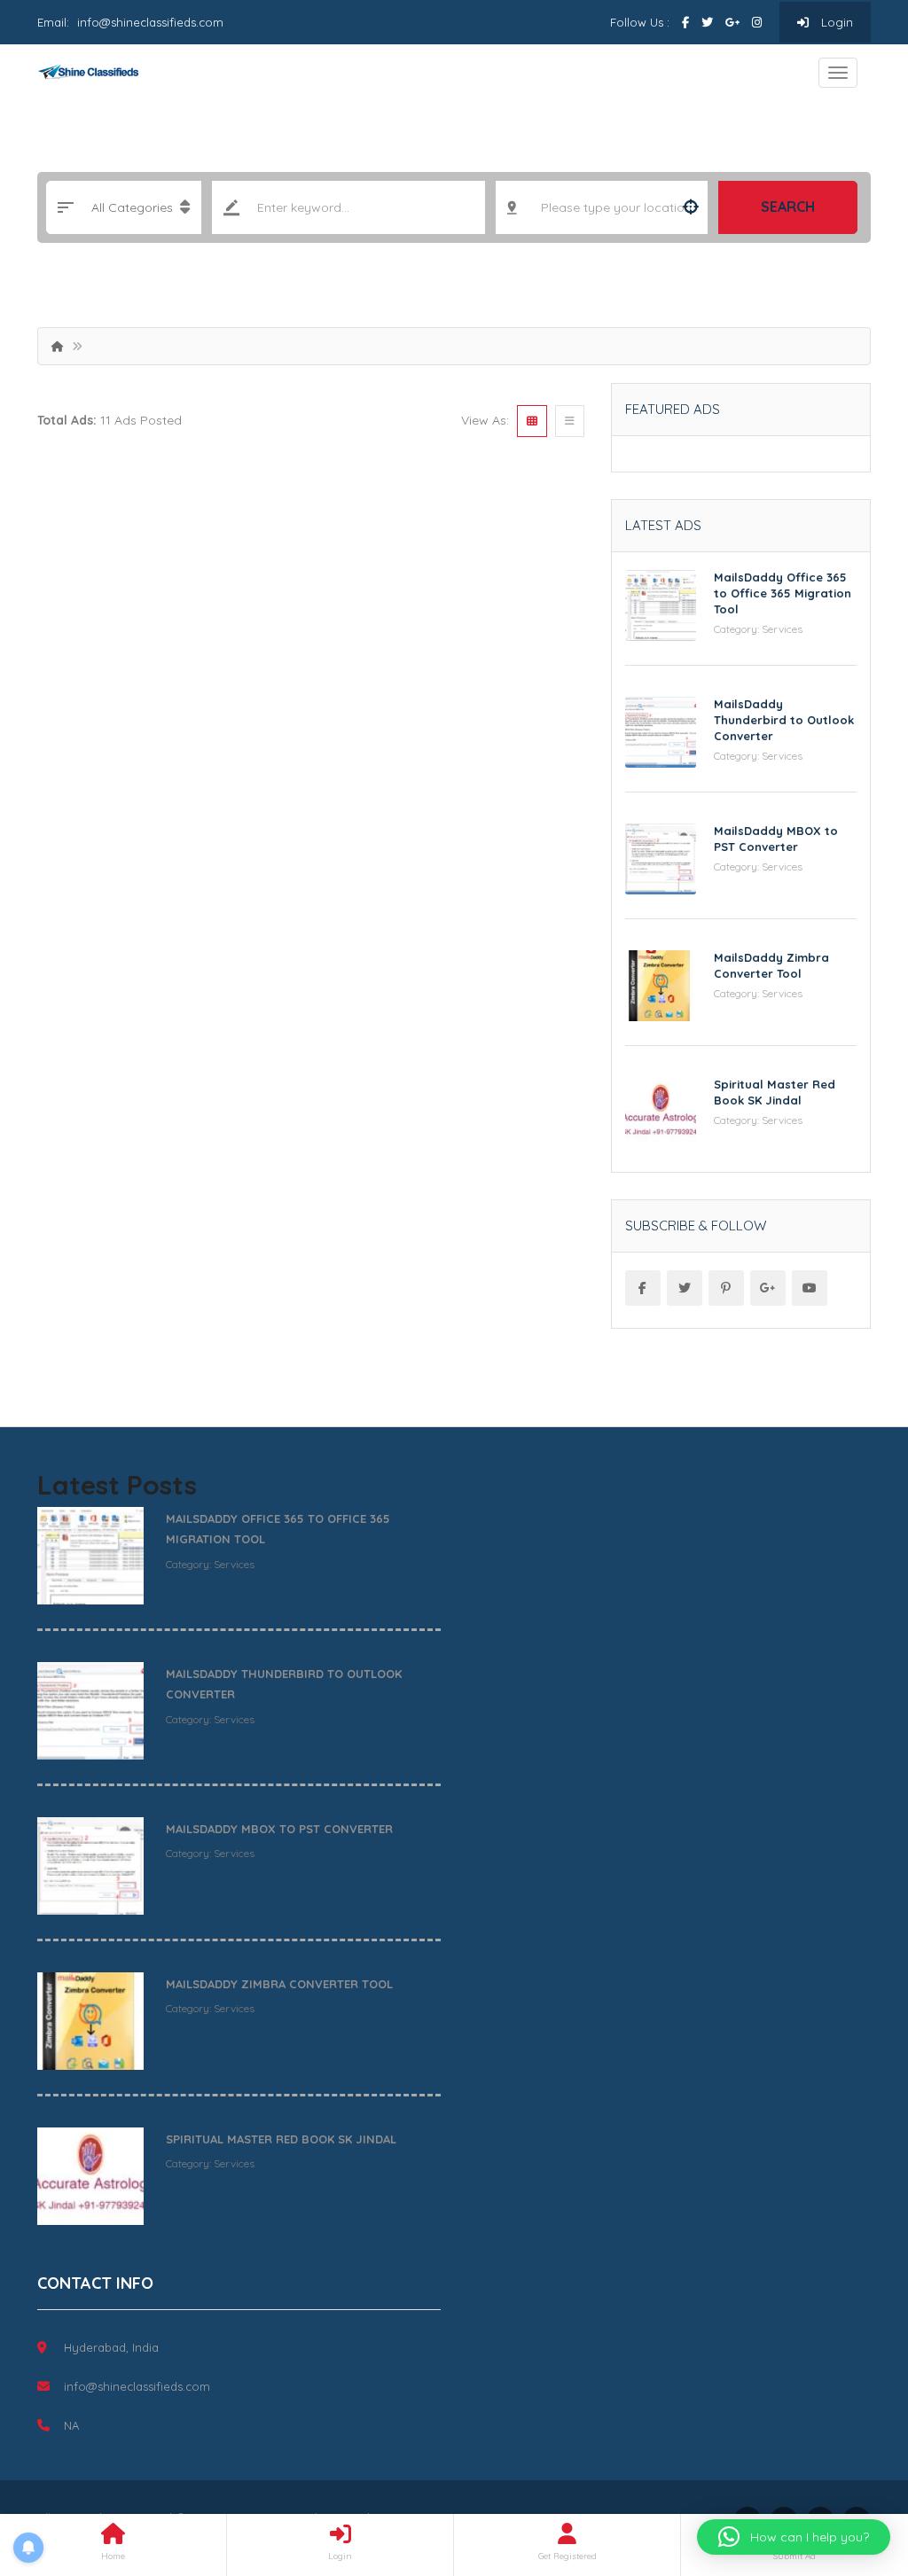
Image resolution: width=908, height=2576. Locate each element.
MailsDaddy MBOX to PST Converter (279, 1829)
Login (835, 22)
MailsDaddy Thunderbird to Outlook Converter (784, 720)
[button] (794, 2537)
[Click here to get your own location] (691, 207)
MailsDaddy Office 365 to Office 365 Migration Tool (783, 593)
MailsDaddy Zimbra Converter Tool (279, 1984)
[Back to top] (850, 2465)
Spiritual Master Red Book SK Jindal (281, 2139)
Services (782, 629)
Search (788, 207)
